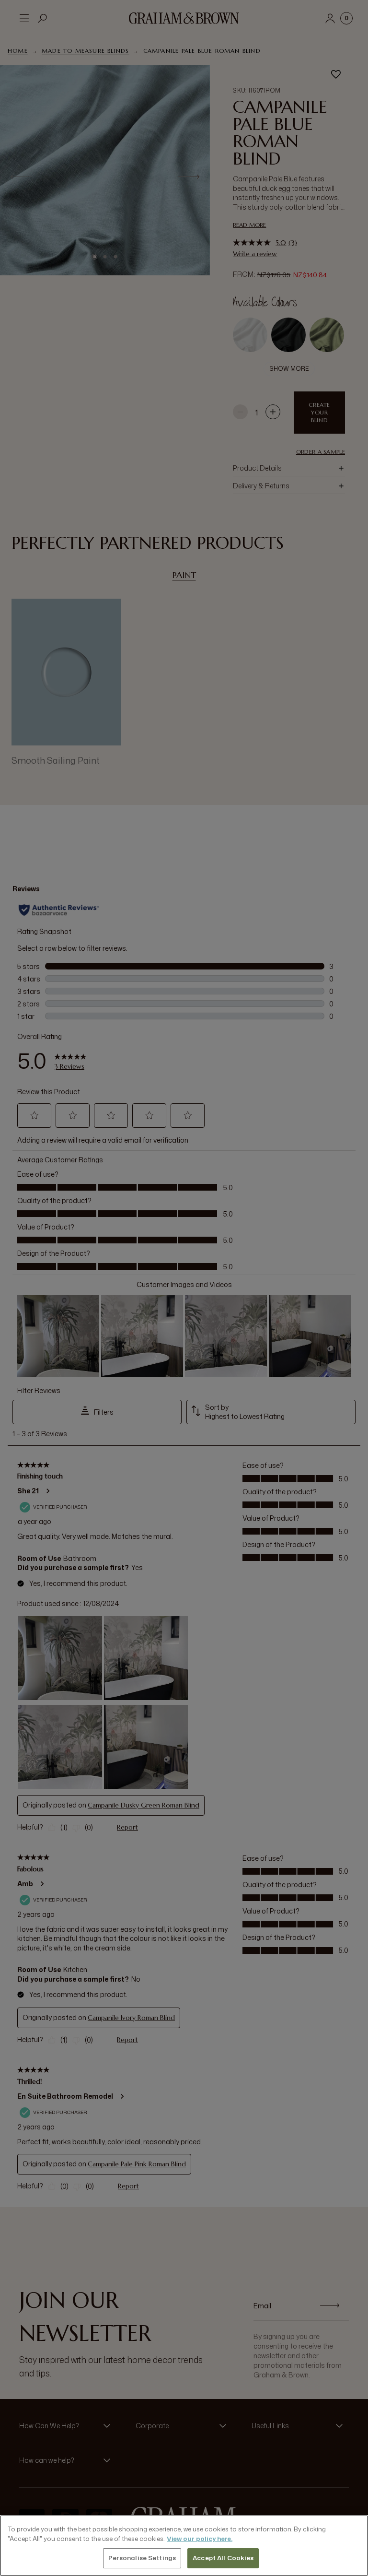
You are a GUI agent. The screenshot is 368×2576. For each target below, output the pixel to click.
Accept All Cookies (223, 2558)
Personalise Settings (142, 2558)
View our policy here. (200, 2539)
